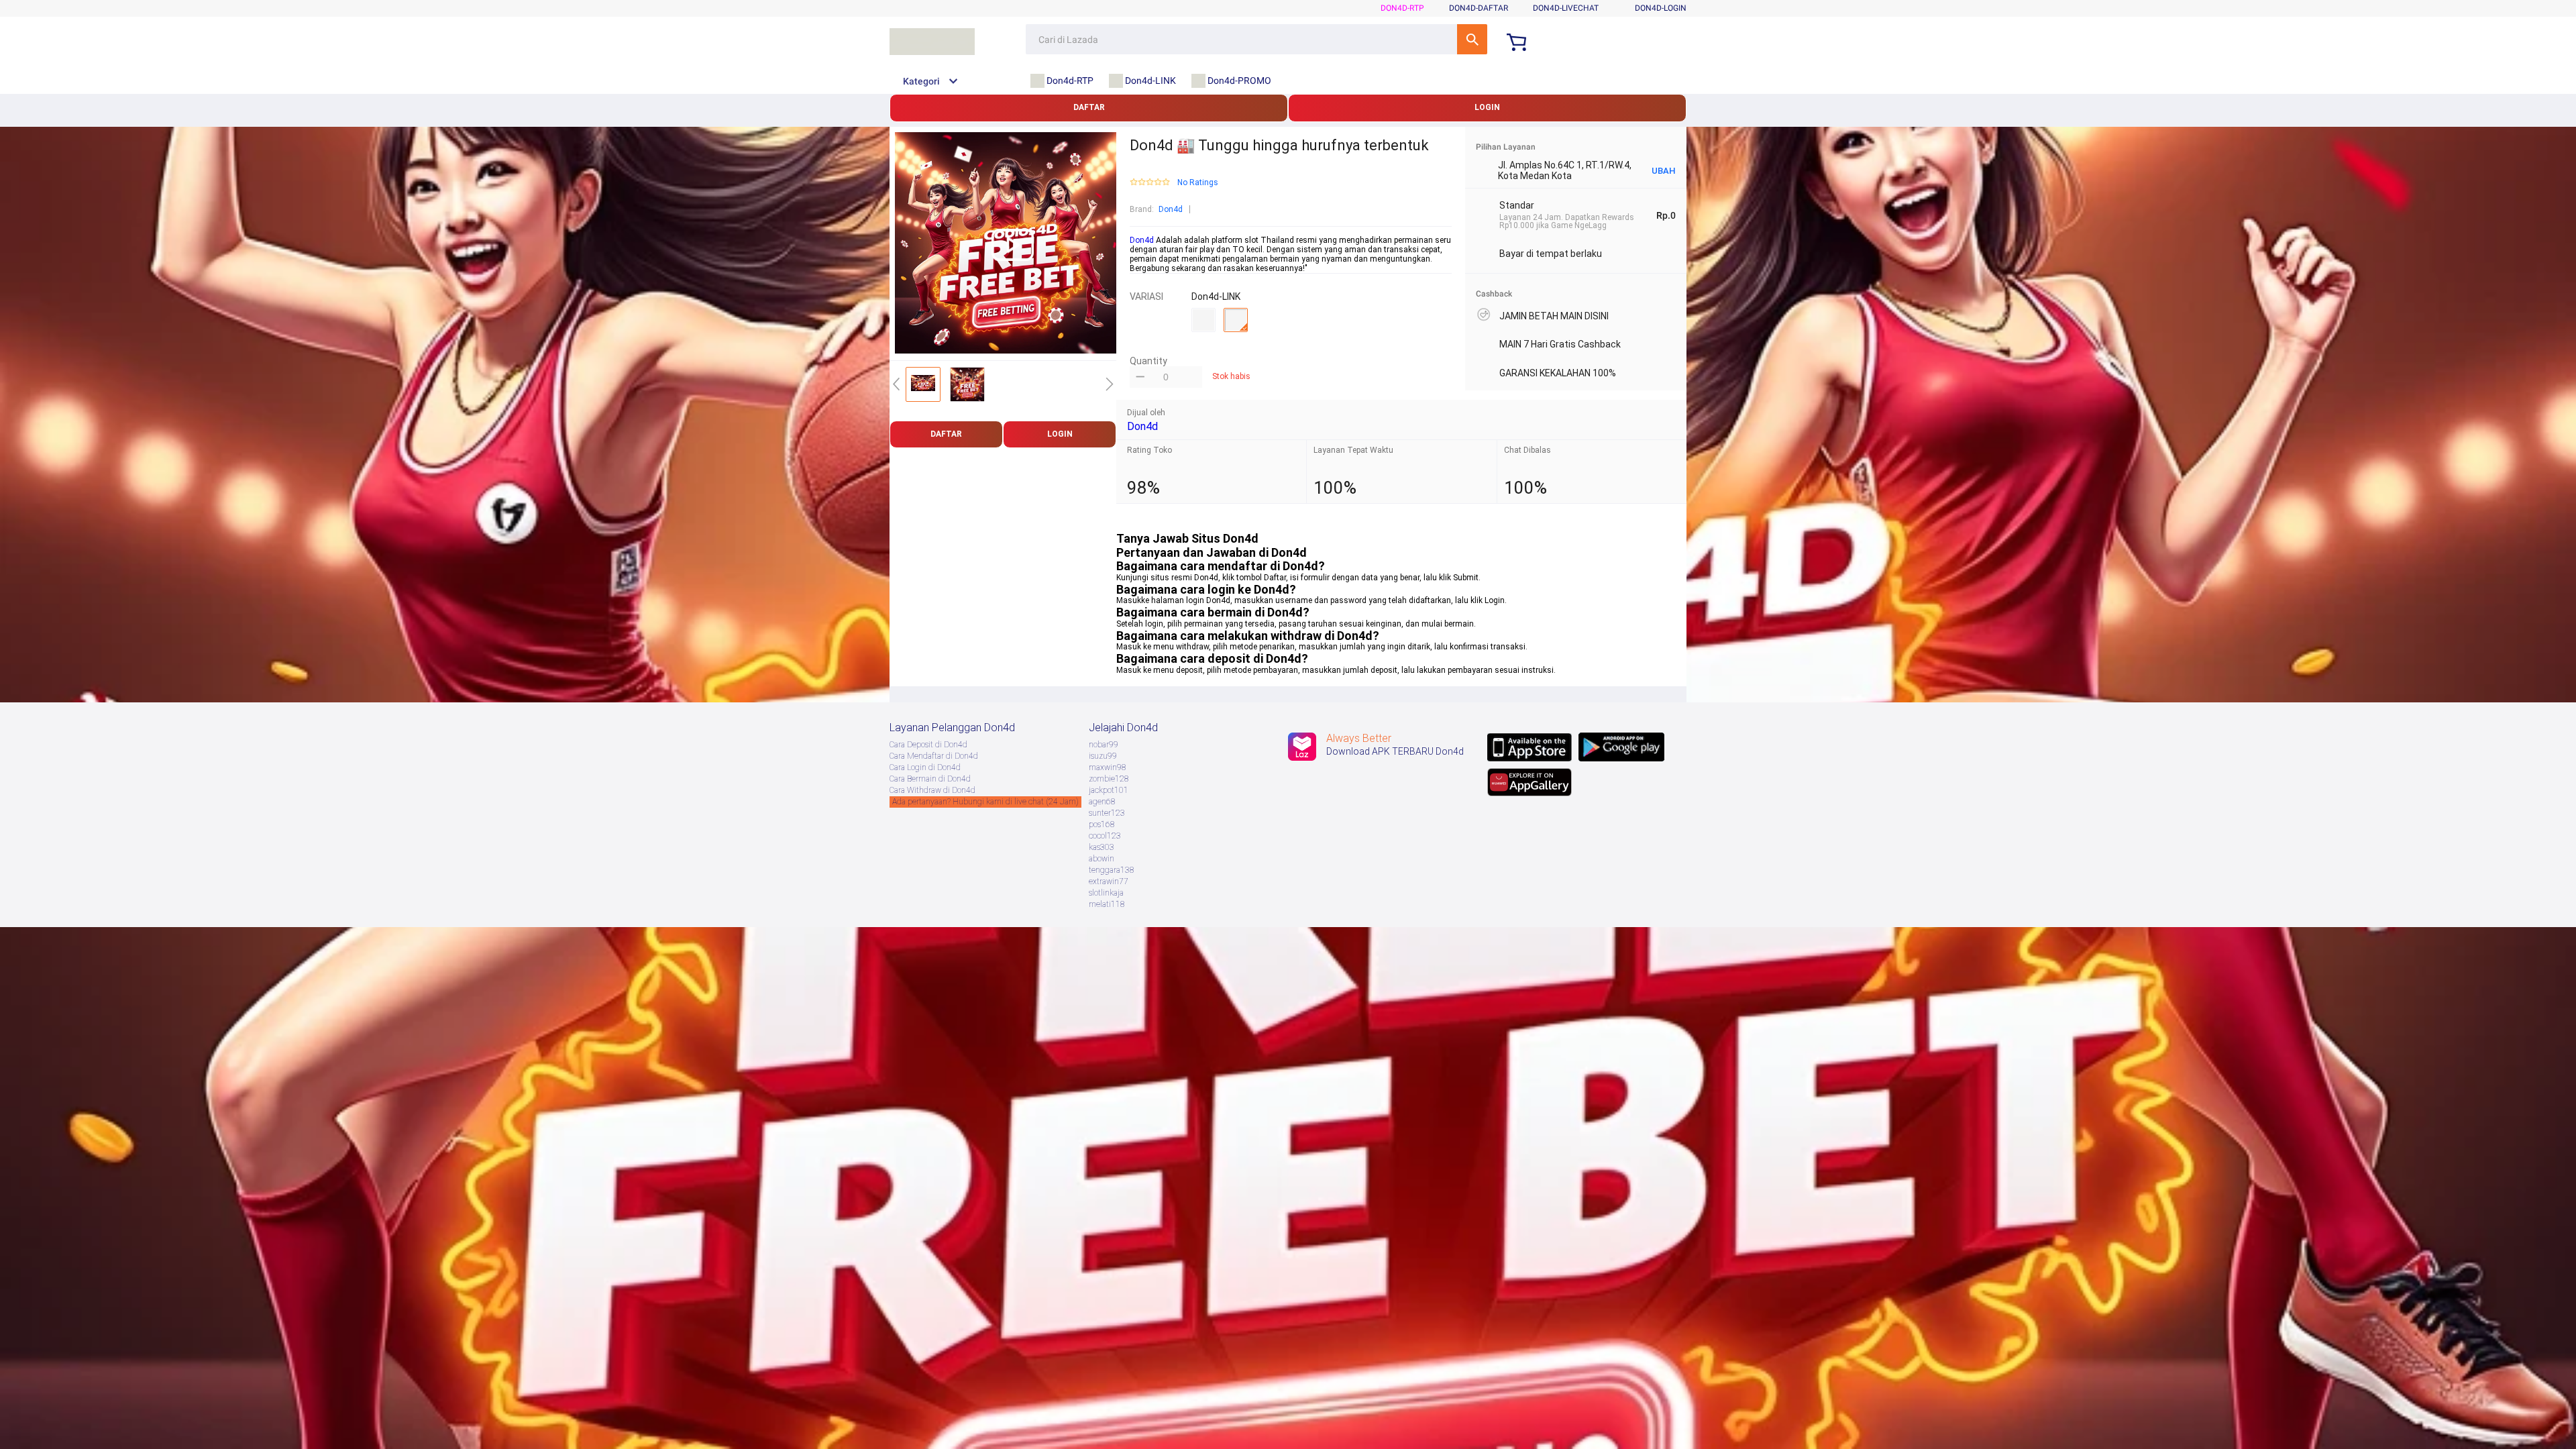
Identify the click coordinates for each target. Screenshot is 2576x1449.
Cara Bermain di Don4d (930, 779)
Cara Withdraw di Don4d (932, 790)
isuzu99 (1103, 756)
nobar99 (1104, 745)
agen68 (1102, 802)
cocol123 (1105, 836)
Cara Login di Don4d (925, 767)
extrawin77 (1109, 881)
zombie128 (1109, 779)
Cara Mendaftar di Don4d (934, 756)
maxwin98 (1108, 767)
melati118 (1107, 904)
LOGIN (1487, 107)
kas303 (1102, 847)
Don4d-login (1661, 8)
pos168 (1102, 824)
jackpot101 (1109, 790)
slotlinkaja (1106, 893)
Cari (1472, 39)
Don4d (1171, 209)
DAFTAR (1089, 107)
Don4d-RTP (1402, 8)
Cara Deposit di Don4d (928, 745)
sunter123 (1107, 813)
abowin (1102, 859)
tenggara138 (1112, 870)
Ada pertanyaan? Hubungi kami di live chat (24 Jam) (985, 802)
